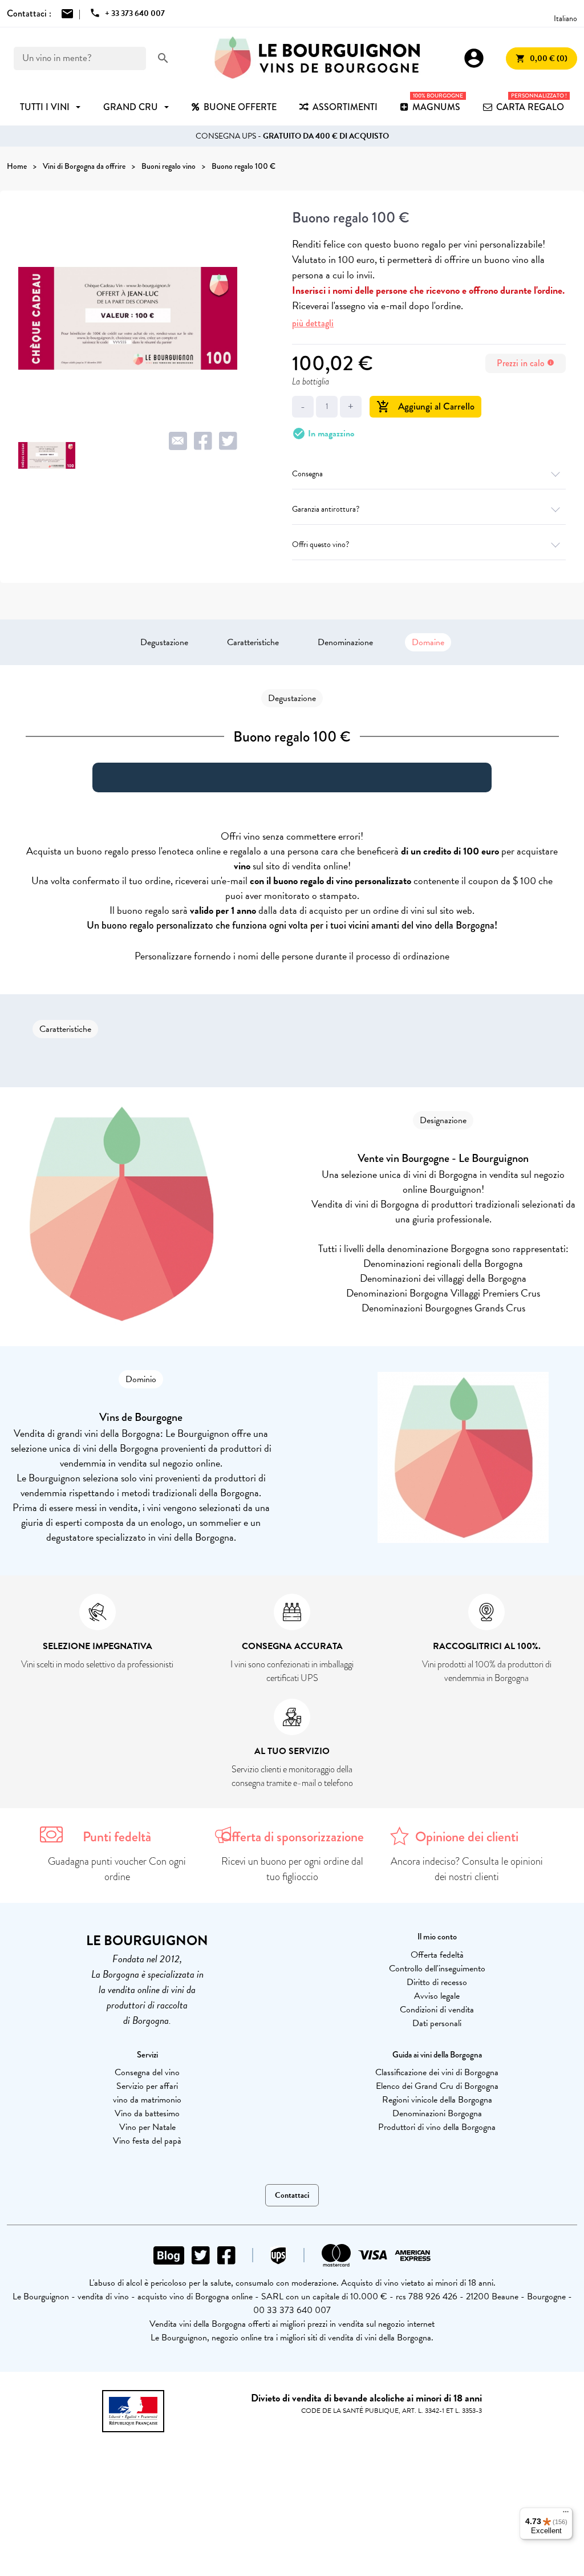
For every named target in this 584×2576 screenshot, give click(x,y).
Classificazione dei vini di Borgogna (437, 2072)
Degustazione (164, 642)
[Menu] (566, 2514)
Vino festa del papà (147, 2141)
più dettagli (313, 323)
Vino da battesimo (147, 2113)
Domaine (428, 642)
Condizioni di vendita (437, 2010)
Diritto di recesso (437, 1982)
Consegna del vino (147, 2072)
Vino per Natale (147, 2127)
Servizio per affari (147, 2086)
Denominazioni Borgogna (437, 2113)
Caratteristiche (253, 642)
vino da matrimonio (147, 2100)
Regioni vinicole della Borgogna (437, 2100)
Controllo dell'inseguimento (437, 1969)
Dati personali (437, 2023)
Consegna (307, 474)
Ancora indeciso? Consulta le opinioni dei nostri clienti (467, 1869)
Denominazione (345, 642)
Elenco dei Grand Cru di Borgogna (437, 2086)
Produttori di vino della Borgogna (437, 2127)
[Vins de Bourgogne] (317, 58)
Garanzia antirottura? (326, 509)
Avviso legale (437, 1996)
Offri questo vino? (321, 544)
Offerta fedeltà (437, 1955)
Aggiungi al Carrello (425, 406)
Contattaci (292, 2195)
